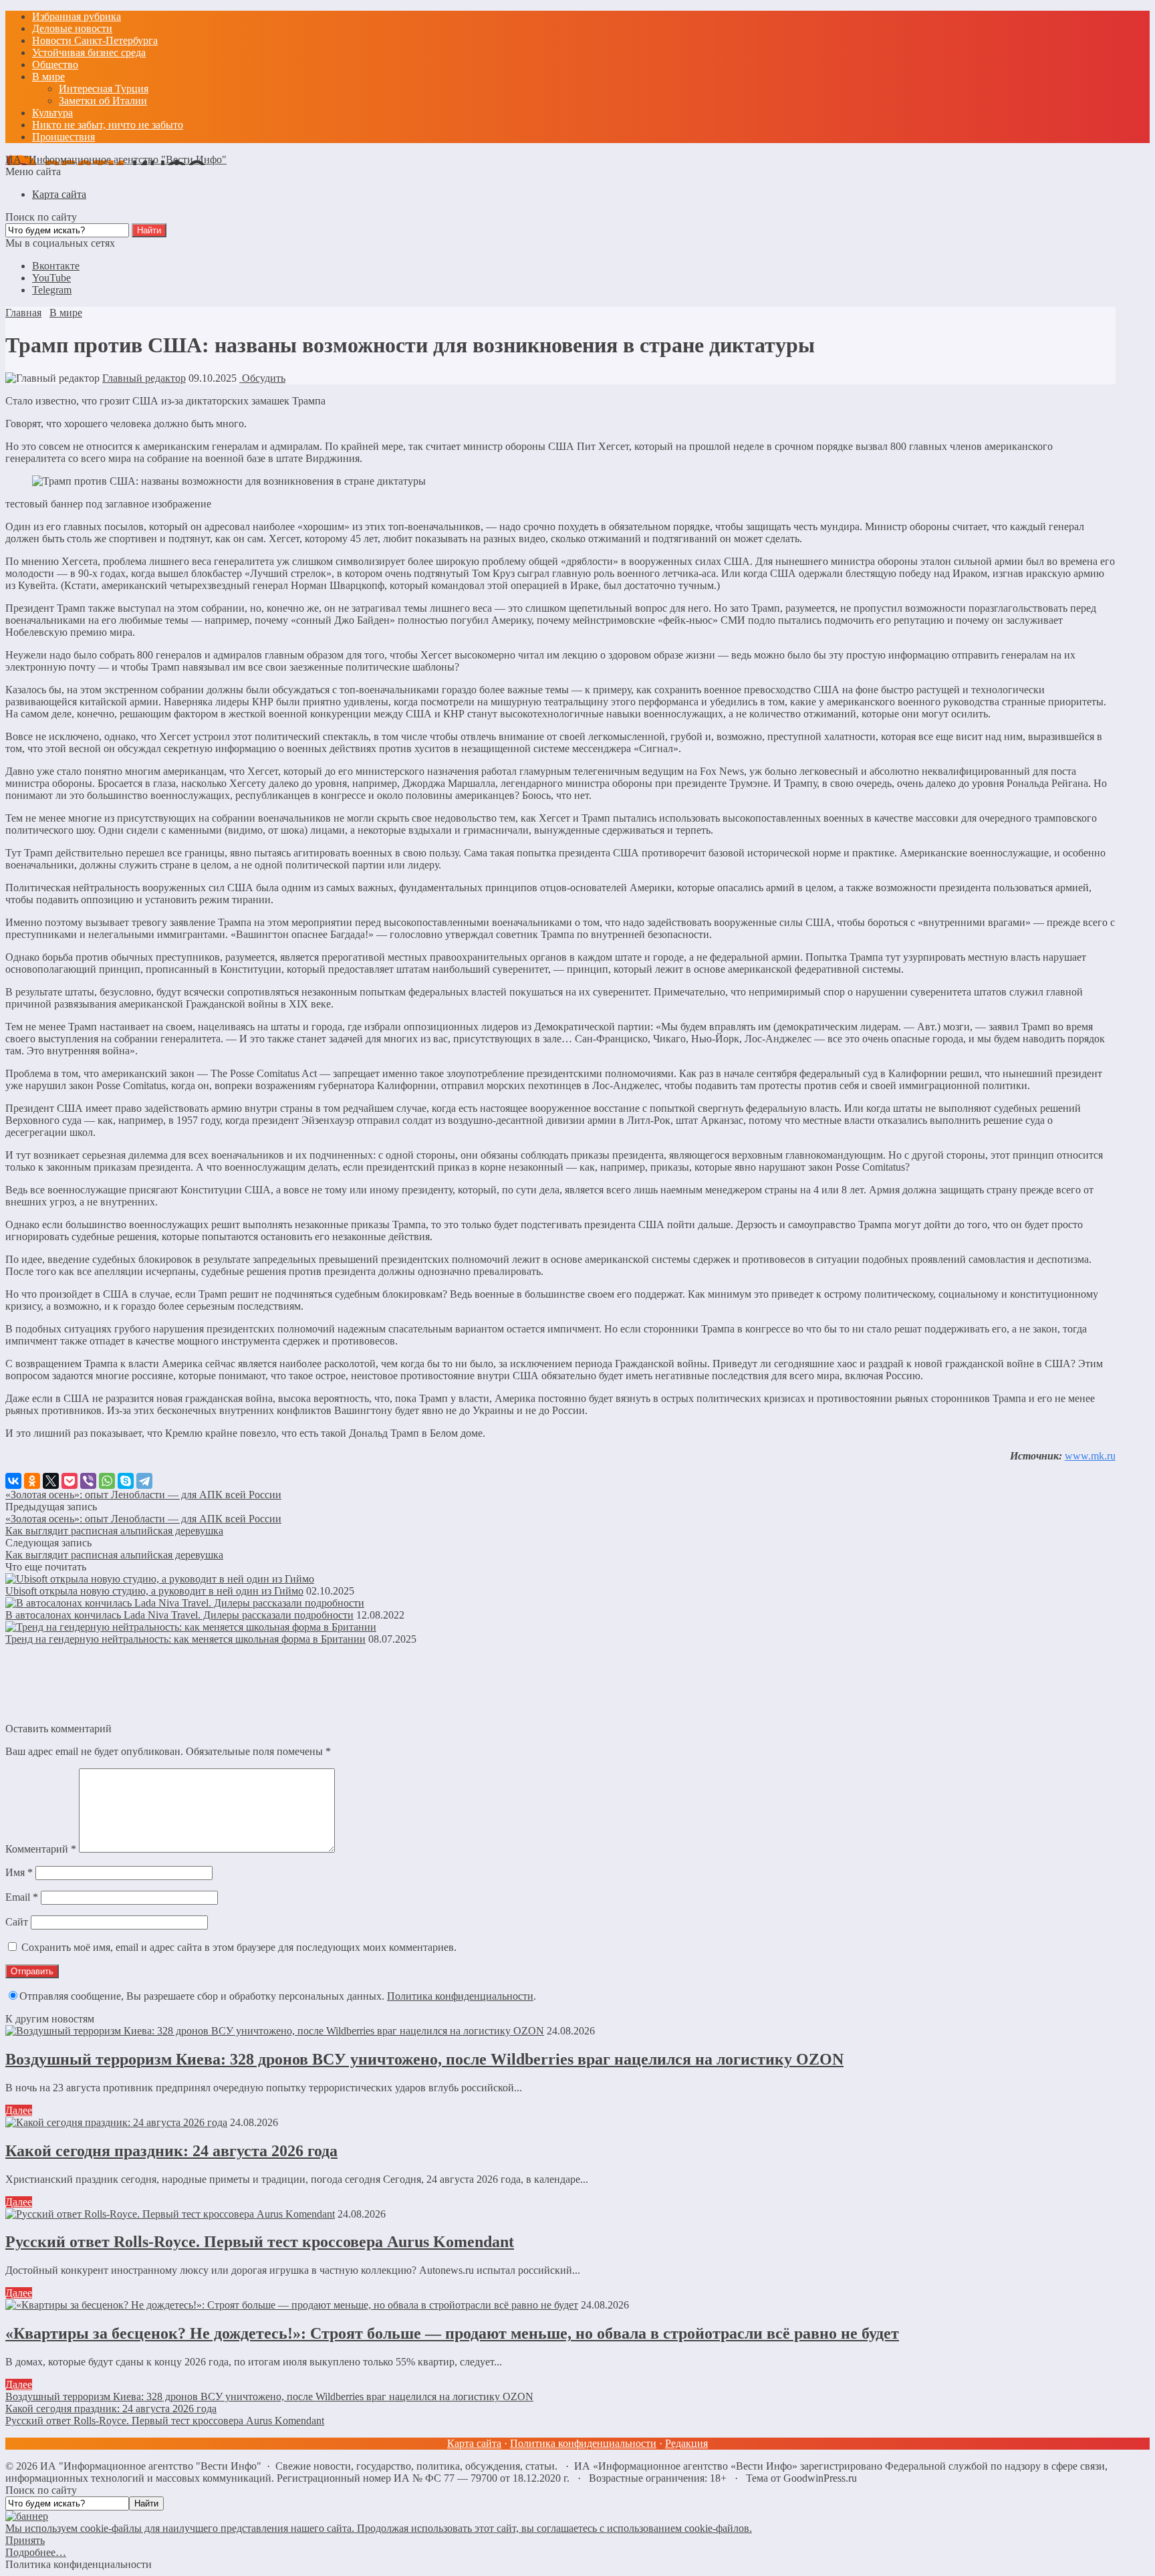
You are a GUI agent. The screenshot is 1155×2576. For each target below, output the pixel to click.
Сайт (17, 1922)
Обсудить (262, 378)
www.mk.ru (1090, 1456)
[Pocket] (70, 1481)
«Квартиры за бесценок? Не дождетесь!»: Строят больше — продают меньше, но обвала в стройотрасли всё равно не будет (452, 2333)
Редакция (686, 2443)
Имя (19, 1872)
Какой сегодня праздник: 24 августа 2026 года (171, 2151)
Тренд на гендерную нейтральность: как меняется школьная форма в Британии (185, 1639)
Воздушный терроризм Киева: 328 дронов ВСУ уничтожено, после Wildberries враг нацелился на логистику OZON (424, 2059)
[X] (51, 1481)
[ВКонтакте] (13, 1481)
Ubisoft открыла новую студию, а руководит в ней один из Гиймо (154, 1591)
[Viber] (88, 1481)
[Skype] (126, 1481)
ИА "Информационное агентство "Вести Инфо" (116, 159)
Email (22, 1897)
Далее (19, 2110)
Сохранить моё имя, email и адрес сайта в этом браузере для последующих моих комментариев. (239, 1947)
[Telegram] (144, 1481)
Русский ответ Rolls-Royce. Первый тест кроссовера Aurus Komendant (260, 2242)
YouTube (51, 278)
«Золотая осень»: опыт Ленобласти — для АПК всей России (143, 1495)
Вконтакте (56, 266)
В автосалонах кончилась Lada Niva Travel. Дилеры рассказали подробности (179, 1615)
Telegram (52, 290)
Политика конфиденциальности (460, 1996)
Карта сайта (474, 2443)
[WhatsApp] (107, 1481)
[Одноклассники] (32, 1481)
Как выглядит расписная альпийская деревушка (114, 1531)
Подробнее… (36, 2552)
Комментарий (41, 1849)
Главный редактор (144, 378)
